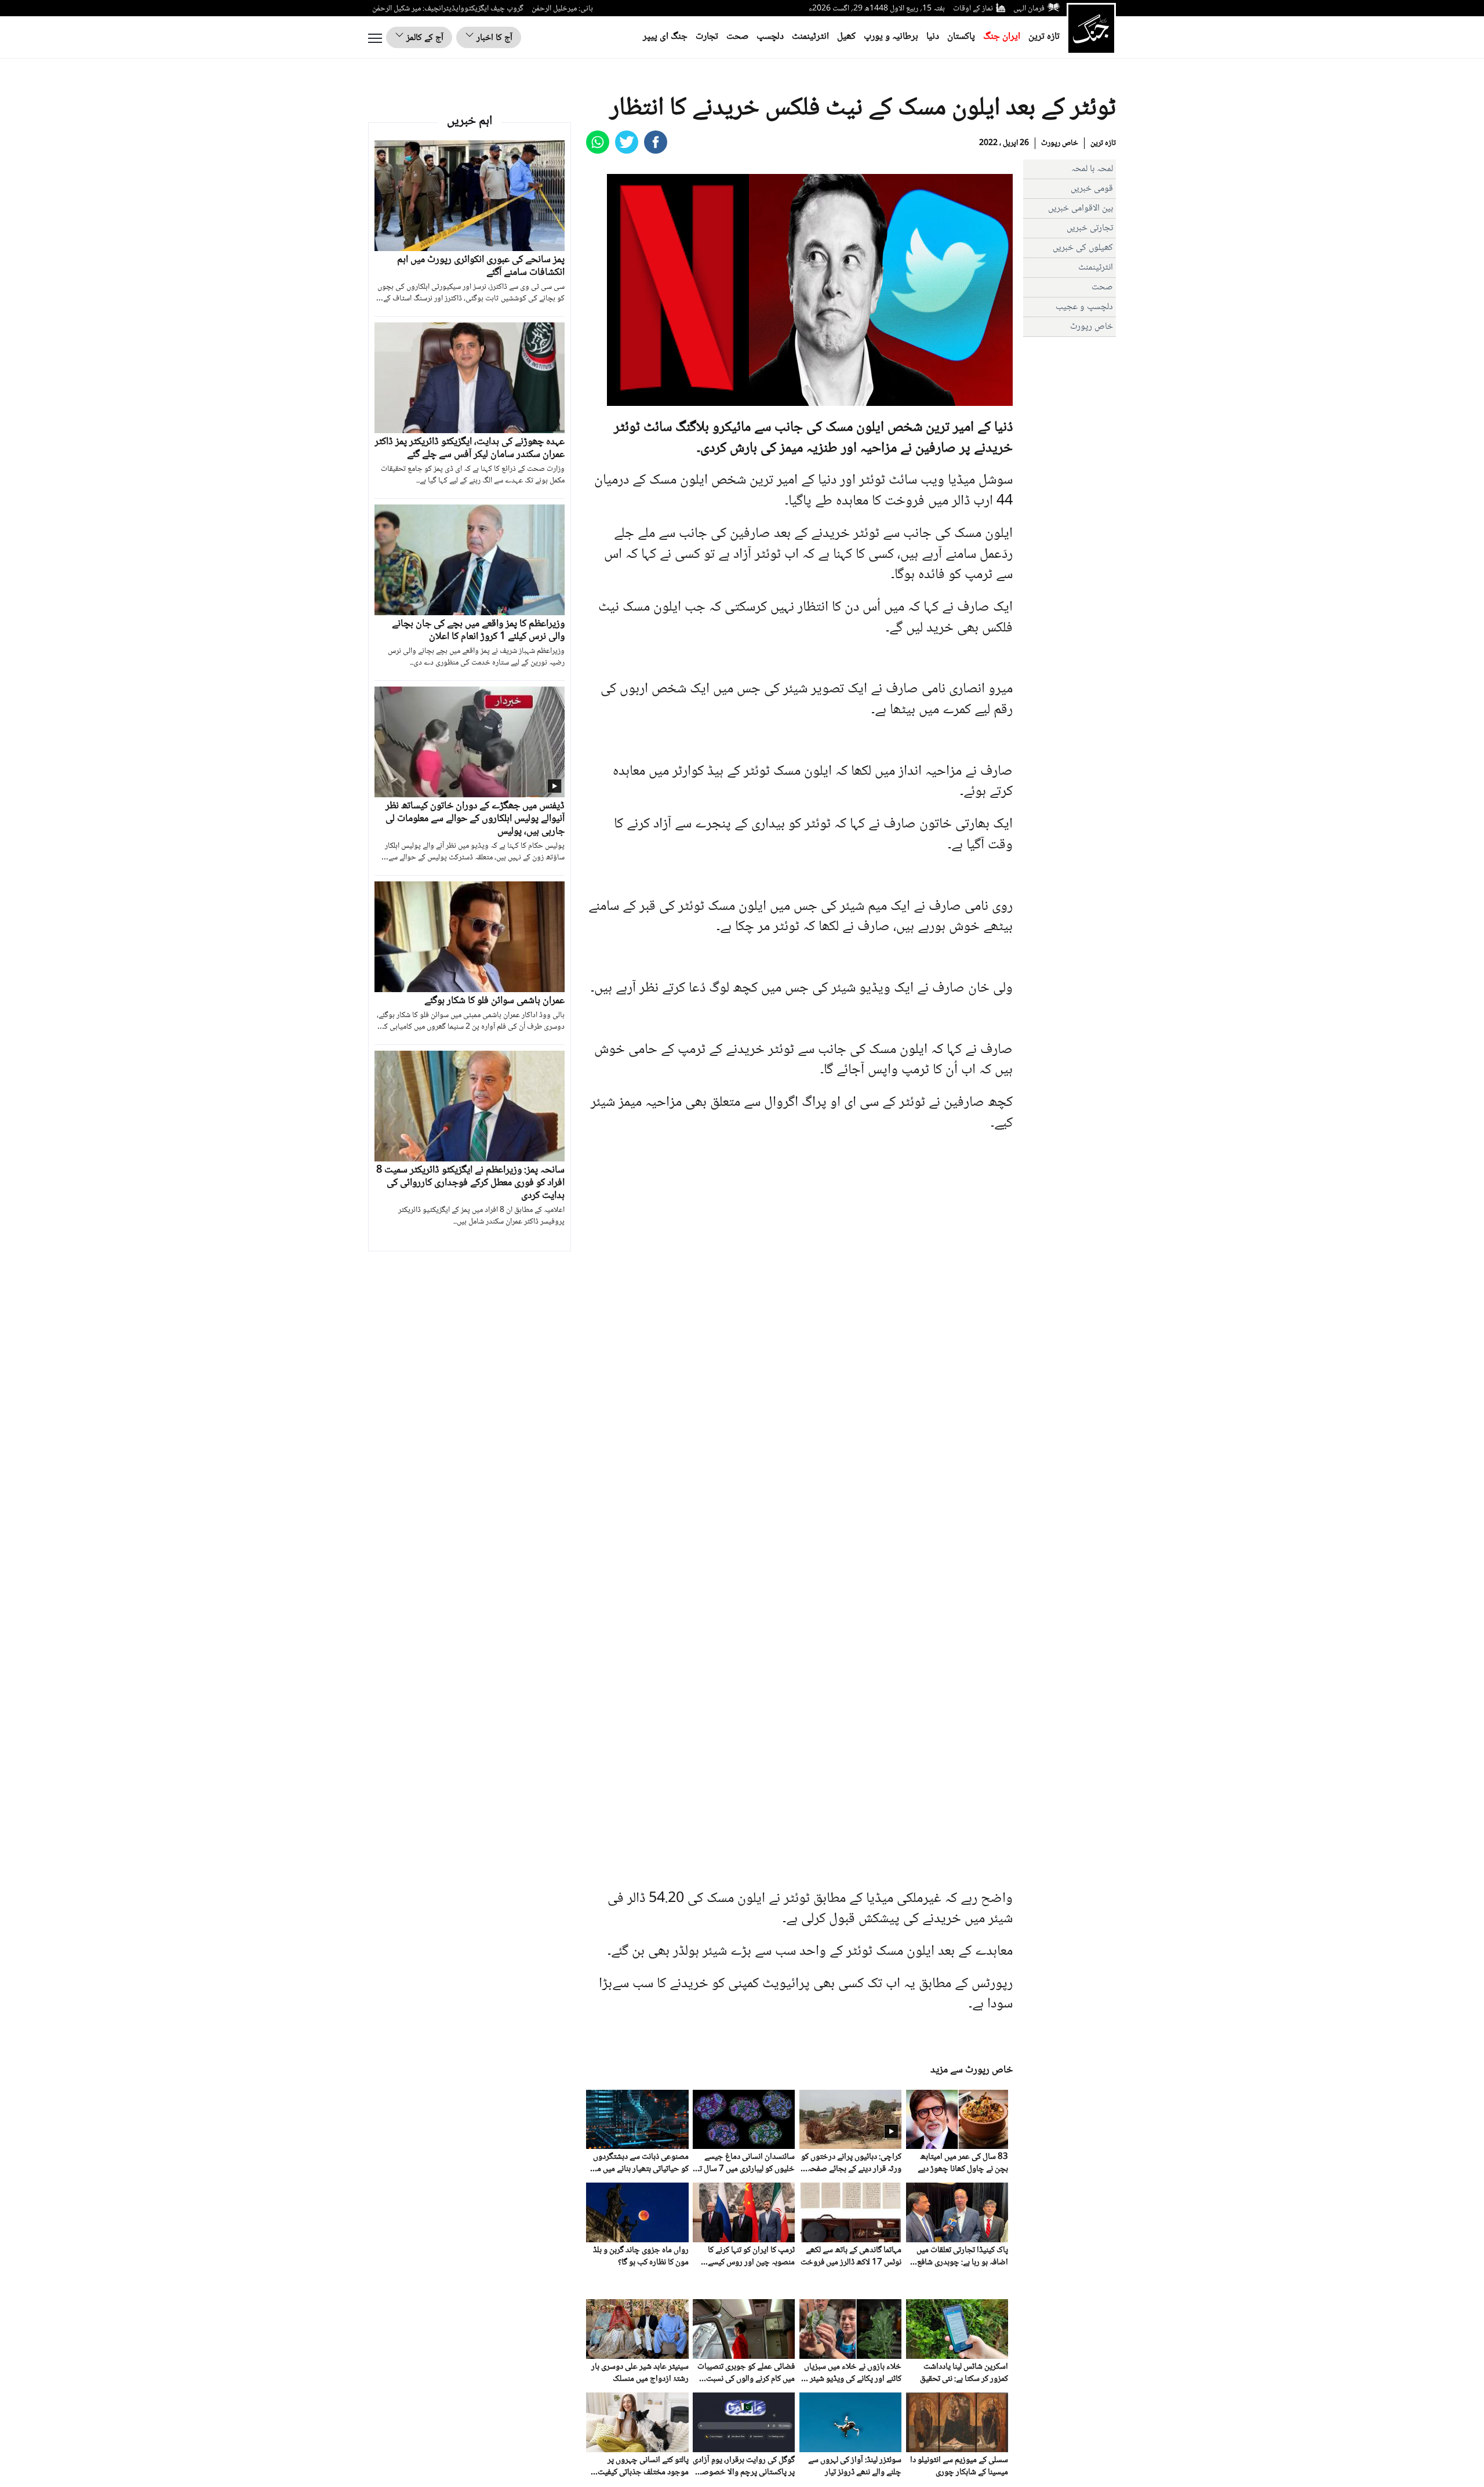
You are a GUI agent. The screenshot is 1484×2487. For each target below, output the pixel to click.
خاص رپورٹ (1060, 143)
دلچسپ (770, 37)
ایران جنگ (1002, 37)
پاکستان (961, 37)
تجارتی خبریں (1090, 228)
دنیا (933, 37)
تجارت (707, 37)
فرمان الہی (1029, 9)
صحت (737, 37)
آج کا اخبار (493, 38)
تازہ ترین (1044, 37)
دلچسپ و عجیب (1084, 307)
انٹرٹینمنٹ (810, 37)
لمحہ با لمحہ (1092, 169)
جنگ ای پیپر (665, 37)
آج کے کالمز (424, 38)
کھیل (846, 37)
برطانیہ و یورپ (891, 37)
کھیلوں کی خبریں (1083, 248)
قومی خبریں (1092, 189)
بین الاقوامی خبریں (1081, 208)
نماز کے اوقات (973, 9)
